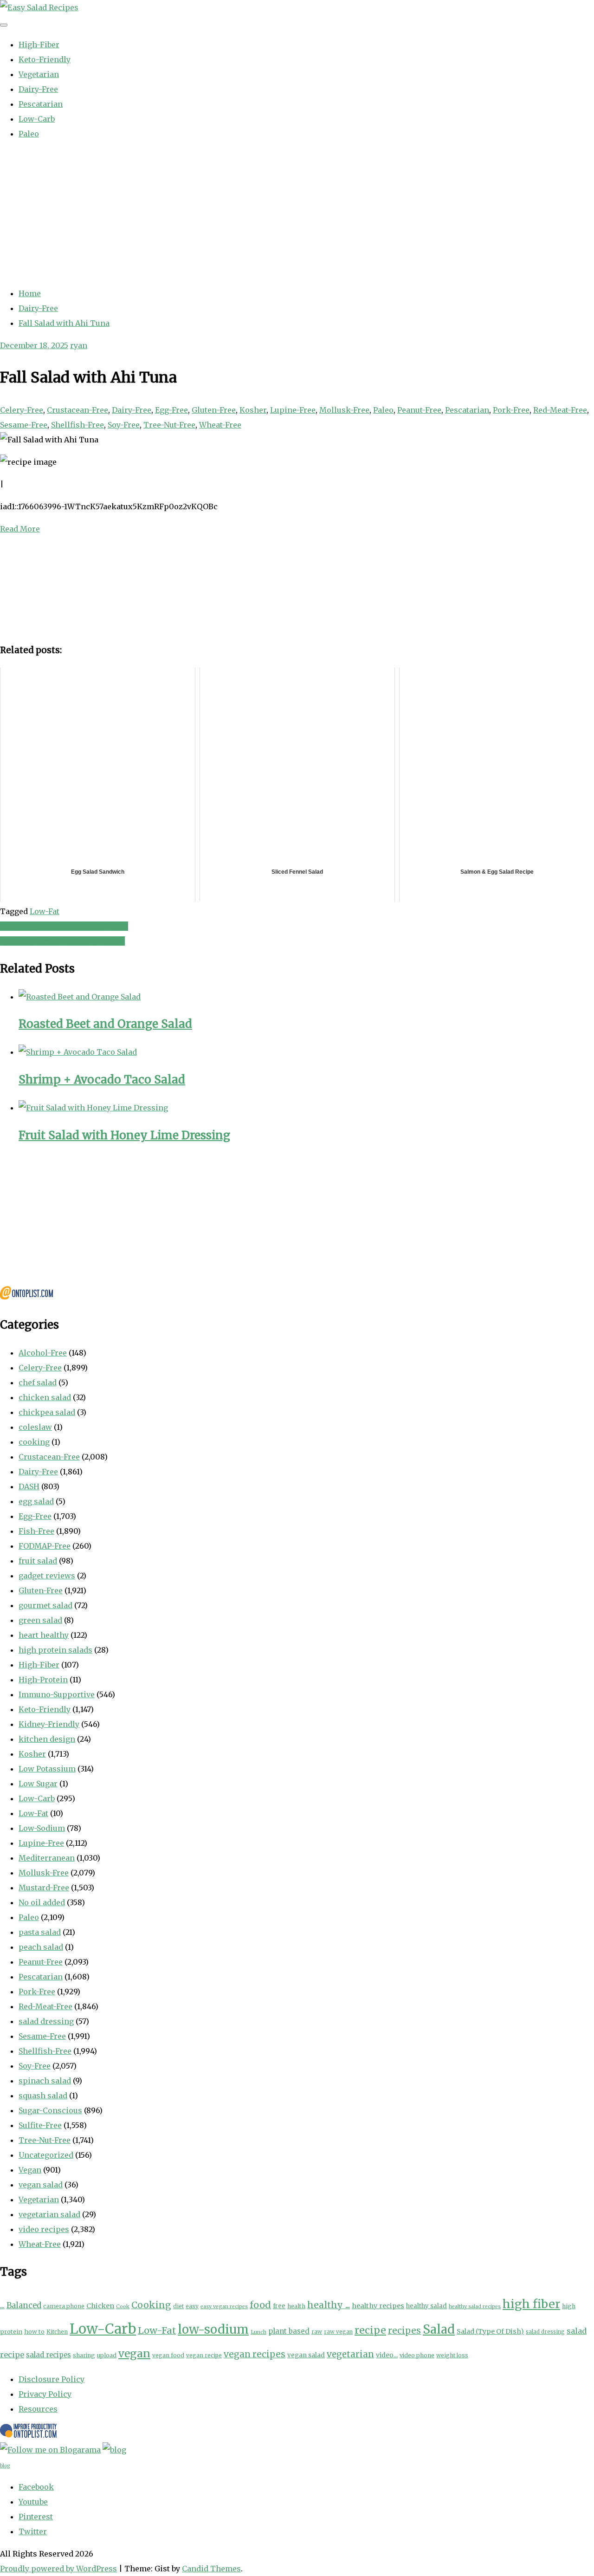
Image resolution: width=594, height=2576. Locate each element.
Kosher (253, 410)
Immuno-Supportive (57, 1694)
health (296, 2306)
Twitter (33, 2531)
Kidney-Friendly (49, 1724)
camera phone (64, 2306)
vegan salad (41, 2185)
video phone (417, 2355)
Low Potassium (47, 1769)
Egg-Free (171, 410)
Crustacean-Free (77, 410)
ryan (79, 345)
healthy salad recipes (475, 2307)
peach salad (41, 1947)
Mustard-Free (44, 1888)
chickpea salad (47, 1412)
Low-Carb (37, 119)
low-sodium (213, 2329)
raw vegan (338, 2332)
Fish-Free (36, 1531)
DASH (29, 1486)
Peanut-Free (419, 410)
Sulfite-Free (40, 2125)
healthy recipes (378, 2306)
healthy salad (426, 2306)
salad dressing (46, 2021)
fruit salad (38, 1561)
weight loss (452, 2355)
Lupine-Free (293, 410)
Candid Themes (211, 2569)
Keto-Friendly (45, 59)
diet (178, 2306)
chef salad (38, 1382)
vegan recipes (255, 2354)
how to (34, 2332)
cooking (34, 1442)
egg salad (36, 1501)
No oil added (42, 1902)
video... (387, 2355)
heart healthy (44, 1635)
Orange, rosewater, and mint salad (64, 926)
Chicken (100, 2306)
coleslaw (35, 1427)
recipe (370, 2330)
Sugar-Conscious (50, 2110)
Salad (439, 2329)
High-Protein (43, 1680)
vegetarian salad (49, 2214)
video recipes (44, 2229)
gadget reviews (47, 1576)
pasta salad (40, 1932)
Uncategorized (46, 2155)
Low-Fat (45, 911)
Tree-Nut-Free (169, 425)
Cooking (151, 2305)
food (260, 2305)
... (2, 2305)
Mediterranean (47, 1858)
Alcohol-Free (43, 1353)
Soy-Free (124, 425)
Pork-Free (511, 410)
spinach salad (45, 2081)
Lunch (258, 2332)
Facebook (36, 2487)
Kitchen (57, 2332)
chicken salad (45, 1397)
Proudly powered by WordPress (58, 2569)
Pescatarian (41, 104)
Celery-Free (22, 410)
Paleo (29, 134)
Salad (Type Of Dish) (490, 2331)
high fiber (531, 2304)
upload (107, 2355)
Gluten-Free (214, 410)
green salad (40, 1620)
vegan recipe (204, 2355)
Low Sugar (38, 1784)
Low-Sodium (42, 1828)
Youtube (33, 2502)
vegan (134, 2353)
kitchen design (47, 1739)
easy (192, 2306)
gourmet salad (45, 1605)
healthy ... (329, 2305)
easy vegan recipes (224, 2307)
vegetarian (350, 2354)
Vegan (30, 2170)
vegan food (168, 2355)
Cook (123, 2306)
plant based (289, 2331)
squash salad (43, 2096)
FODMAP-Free (45, 1546)
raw (317, 2332)
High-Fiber (39, 45)
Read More (20, 529)
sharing (84, 2355)
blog (5, 2466)
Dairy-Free (38, 89)
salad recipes (48, 2355)
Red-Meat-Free (560, 410)
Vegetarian (39, 74)
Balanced (24, 2306)
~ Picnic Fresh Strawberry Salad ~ (62, 941)
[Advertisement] (297, 214)
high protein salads (55, 1650)
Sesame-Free (24, 425)
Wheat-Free (220, 425)
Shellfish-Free (77, 425)
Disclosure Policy (52, 2379)
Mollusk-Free (344, 410)
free (279, 2306)
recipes (404, 2330)
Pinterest (36, 2517)
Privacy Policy (45, 2394)
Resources (38, 2409)
